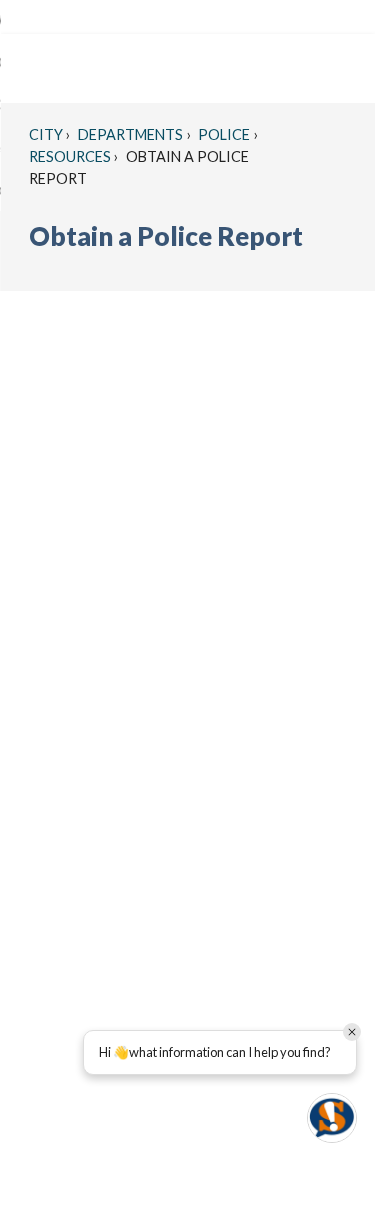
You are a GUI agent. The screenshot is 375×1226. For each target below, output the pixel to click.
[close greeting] (352, 1032)
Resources (70, 156)
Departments (129, 134)
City (46, 134)
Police (222, 134)
